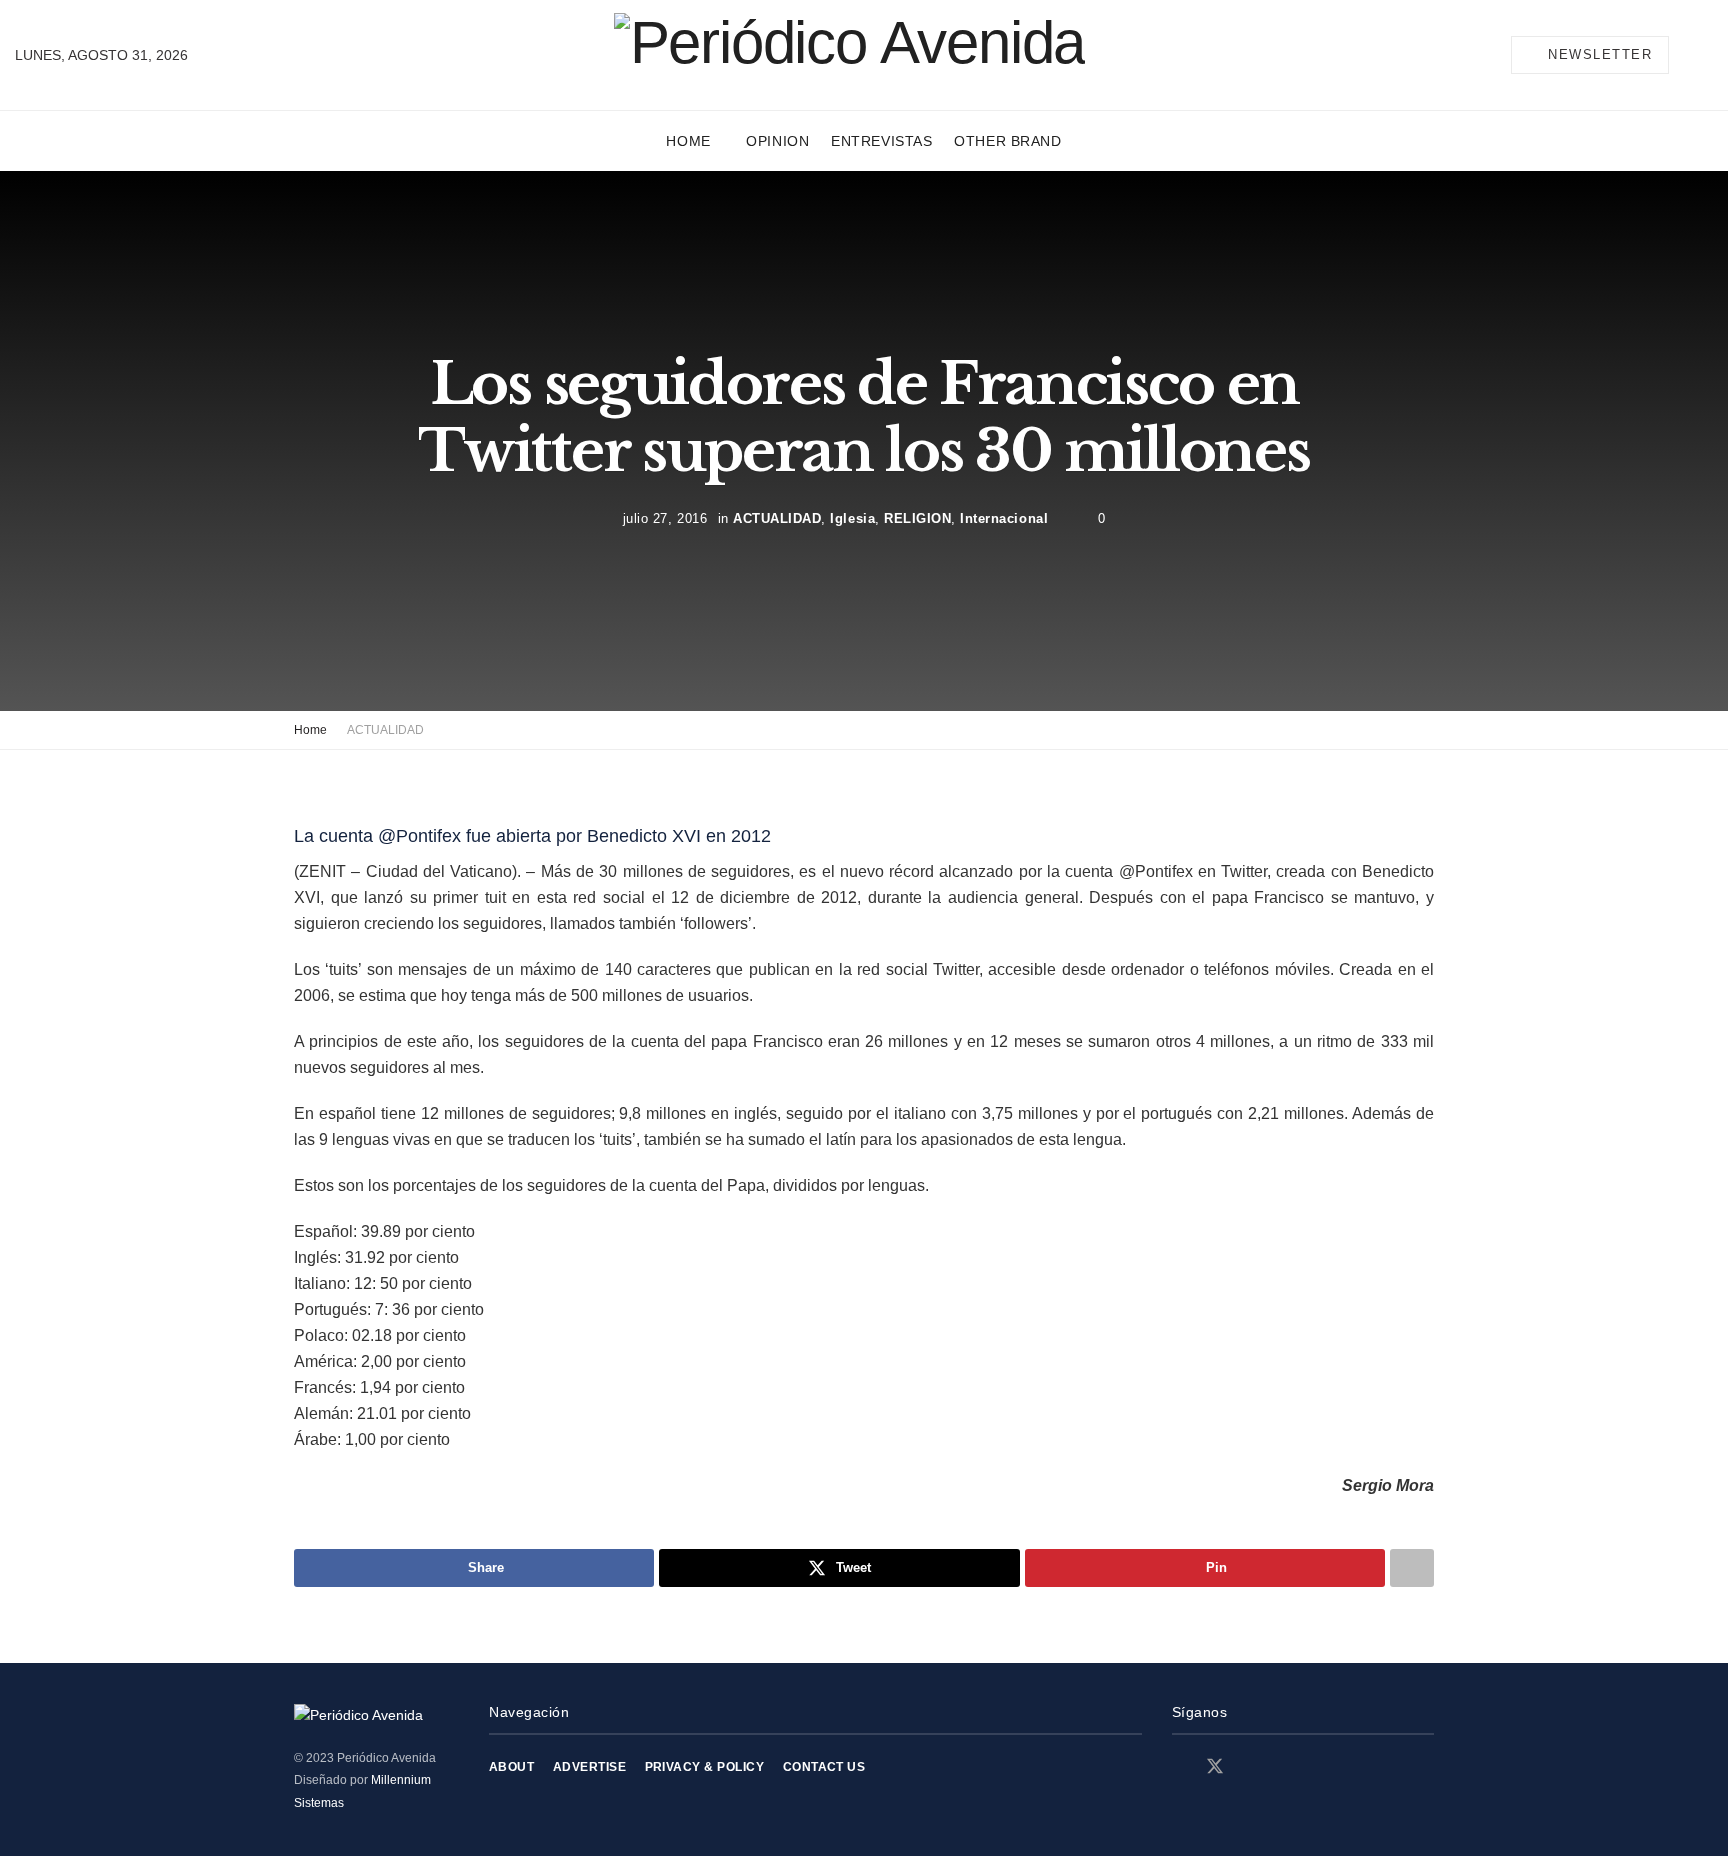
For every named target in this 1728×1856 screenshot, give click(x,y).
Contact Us (824, 1767)
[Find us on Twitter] (1215, 1767)
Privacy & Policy (705, 1767)
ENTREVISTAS (881, 141)
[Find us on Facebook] (1179, 1767)
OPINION (777, 141)
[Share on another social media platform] (1412, 1568)
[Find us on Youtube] (1285, 1767)
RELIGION (917, 518)
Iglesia (852, 518)
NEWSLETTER (1598, 54)
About (511, 1767)
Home (688, 141)
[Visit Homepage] (850, 54)
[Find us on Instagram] (1251, 1767)
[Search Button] (1705, 55)
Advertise (589, 1767)
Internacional (1004, 518)
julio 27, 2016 (665, 518)
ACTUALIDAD (777, 518)
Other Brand (1007, 141)
